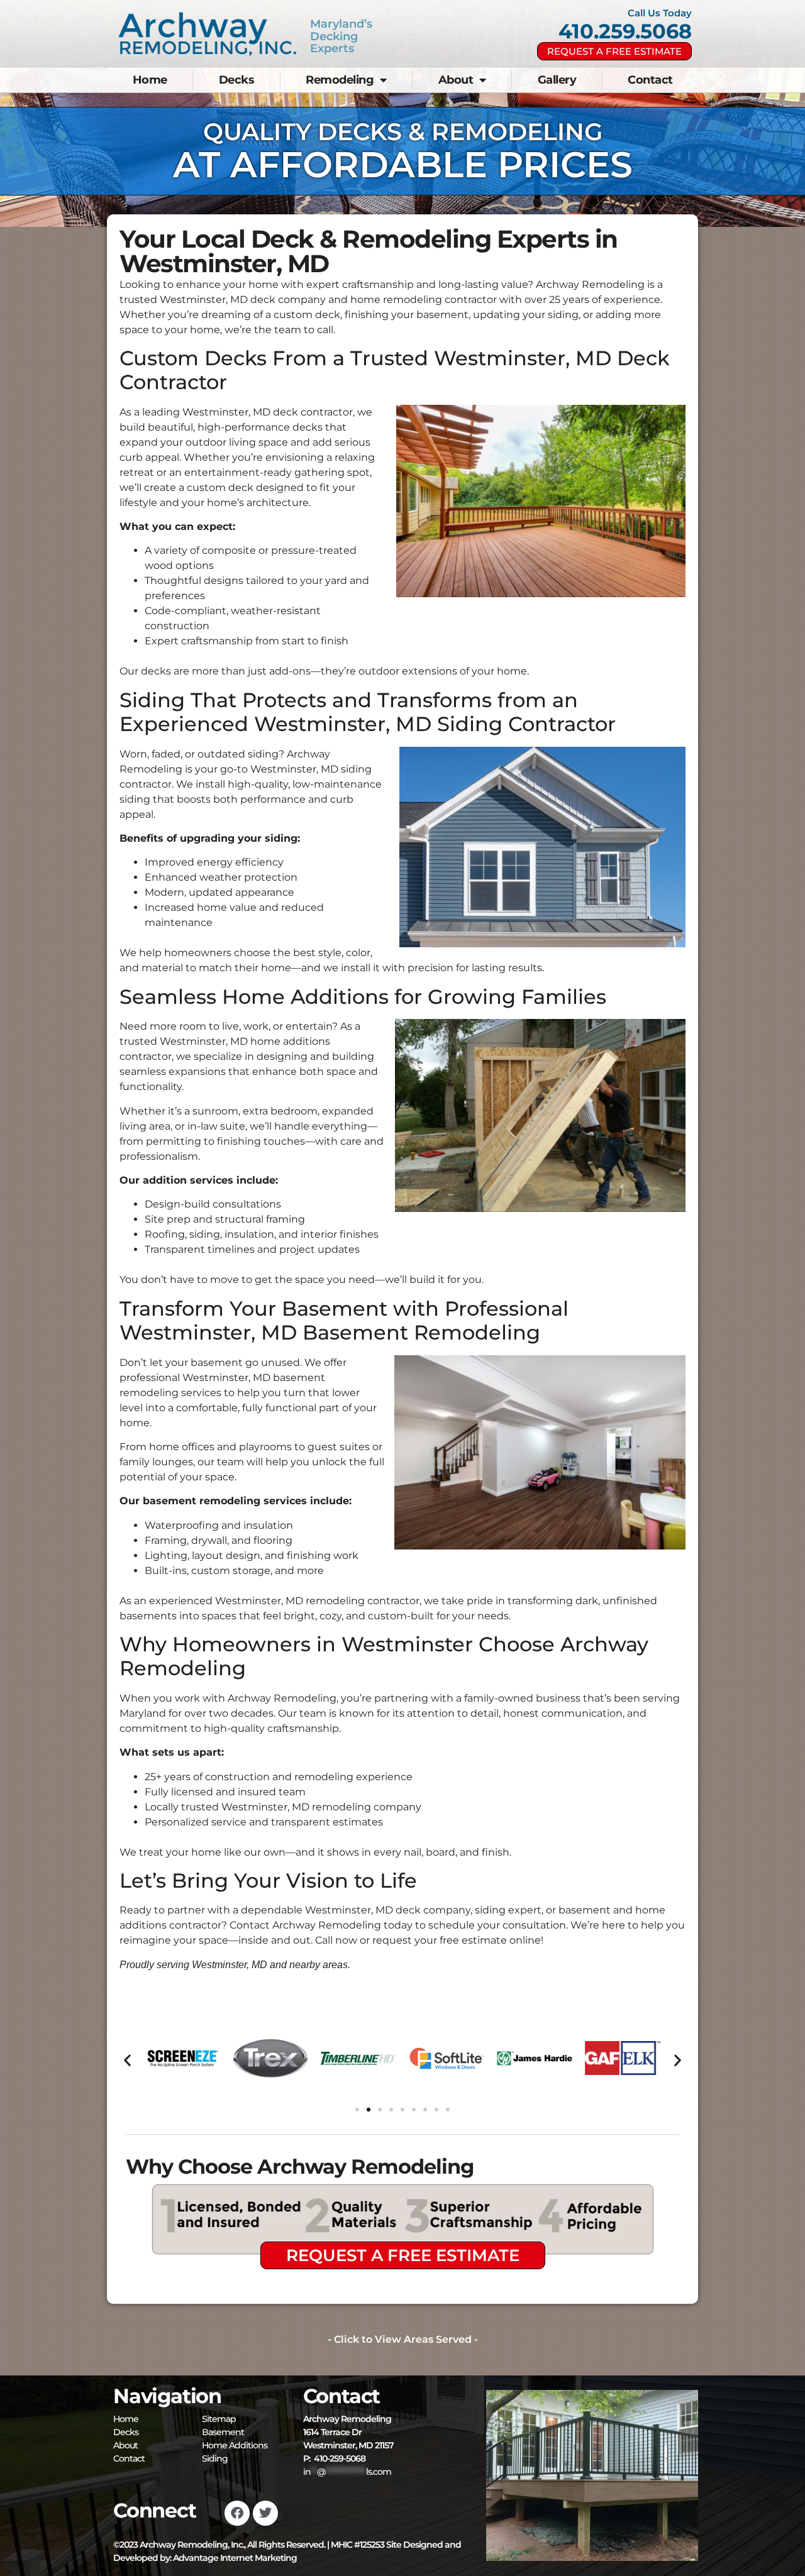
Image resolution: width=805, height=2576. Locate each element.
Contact (650, 80)
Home (150, 80)
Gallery (557, 80)
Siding (215, 2458)
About (456, 80)
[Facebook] (237, 2513)
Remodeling (340, 80)
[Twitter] (265, 2513)
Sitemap (219, 2419)
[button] (127, 2060)
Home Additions (235, 2445)
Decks (237, 80)
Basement (223, 2432)
